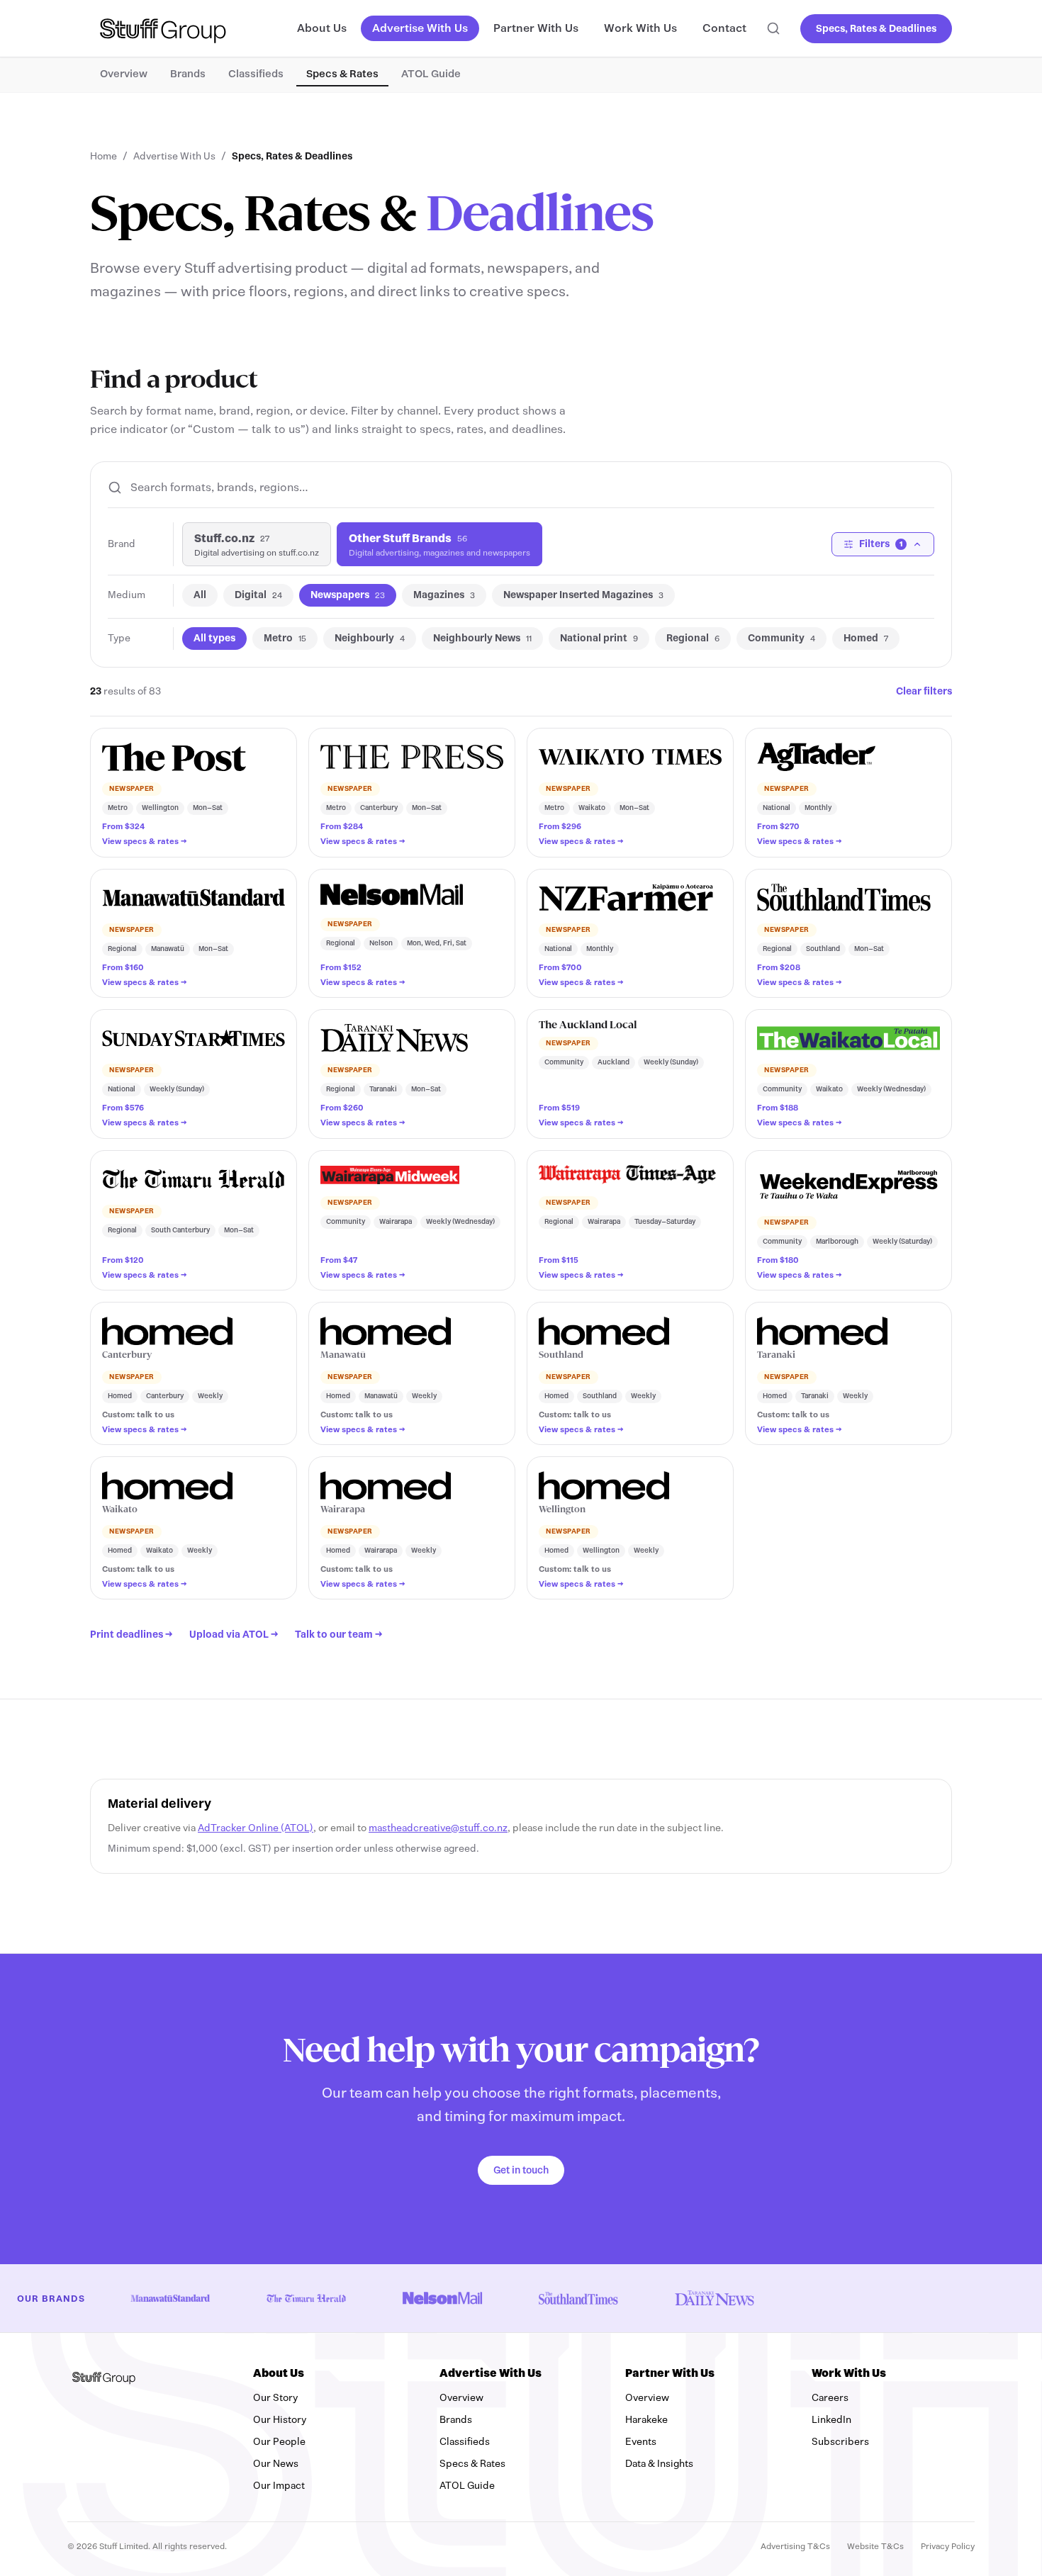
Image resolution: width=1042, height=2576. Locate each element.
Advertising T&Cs (795, 2546)
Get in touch (521, 2170)
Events (641, 2442)
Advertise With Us (420, 28)
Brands (188, 74)
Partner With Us (536, 28)
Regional (693, 638)
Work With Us (640, 28)
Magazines (444, 595)
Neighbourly (370, 638)
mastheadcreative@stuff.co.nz (438, 1828)
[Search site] (773, 28)
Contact (724, 28)
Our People (279, 2442)
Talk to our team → (338, 1635)
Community (781, 638)
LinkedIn (884, 2419)
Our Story (275, 2398)
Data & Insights (659, 2464)
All (200, 595)
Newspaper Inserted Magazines (583, 595)
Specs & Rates (342, 74)
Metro (285, 638)
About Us (322, 28)
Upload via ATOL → (234, 1635)
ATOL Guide (431, 74)
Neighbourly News (482, 638)
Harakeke (646, 2420)
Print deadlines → (131, 1635)
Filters (881, 544)
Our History (280, 2420)
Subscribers (893, 2441)
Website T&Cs (875, 2546)
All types (214, 638)
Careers (830, 2398)
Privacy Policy (948, 2546)
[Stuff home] (163, 28)
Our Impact (279, 2486)
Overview (124, 74)
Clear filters (924, 691)
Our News (276, 2464)
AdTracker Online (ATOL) (256, 1828)
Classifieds (256, 74)
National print (599, 638)
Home (103, 156)
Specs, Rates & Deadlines (876, 29)
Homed (866, 638)
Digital (258, 595)
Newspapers (348, 595)
